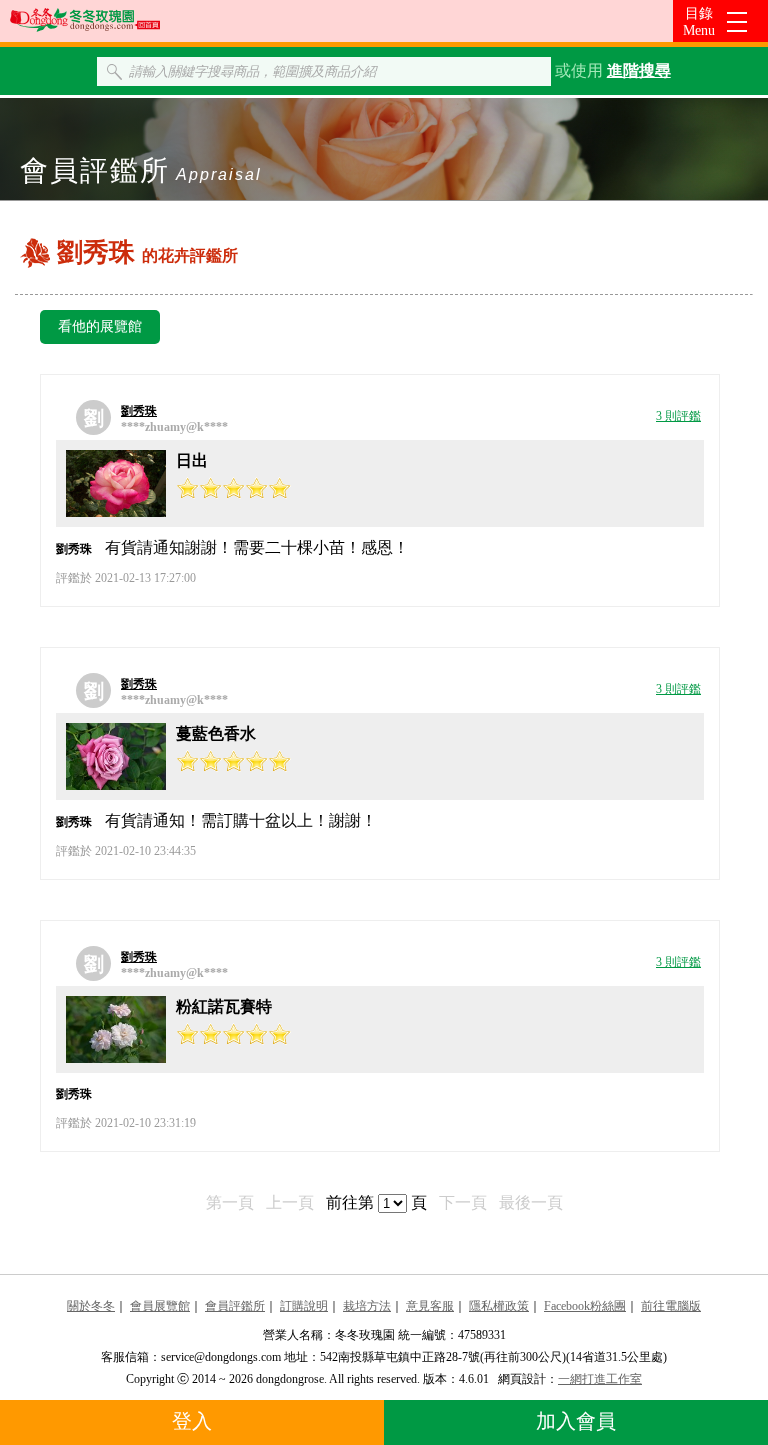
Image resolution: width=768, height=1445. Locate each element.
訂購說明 (304, 1306)
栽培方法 (367, 1306)
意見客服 (430, 1306)
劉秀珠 (139, 411)
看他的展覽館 (100, 326)
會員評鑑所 (235, 1306)
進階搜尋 (639, 70)
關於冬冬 (91, 1306)
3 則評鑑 (678, 416)
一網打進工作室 (600, 1379)
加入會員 (576, 1421)
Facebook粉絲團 (585, 1306)
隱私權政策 (499, 1306)
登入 (192, 1421)
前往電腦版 (671, 1306)
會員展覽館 (160, 1306)
